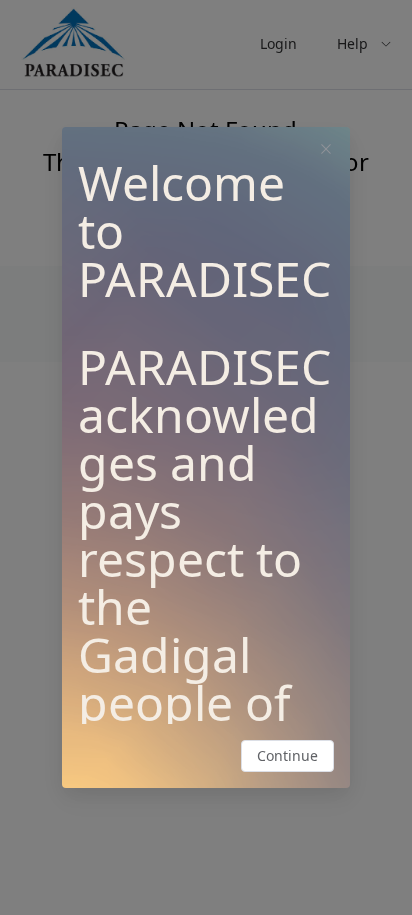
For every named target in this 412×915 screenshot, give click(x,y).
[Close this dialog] (326, 151)
